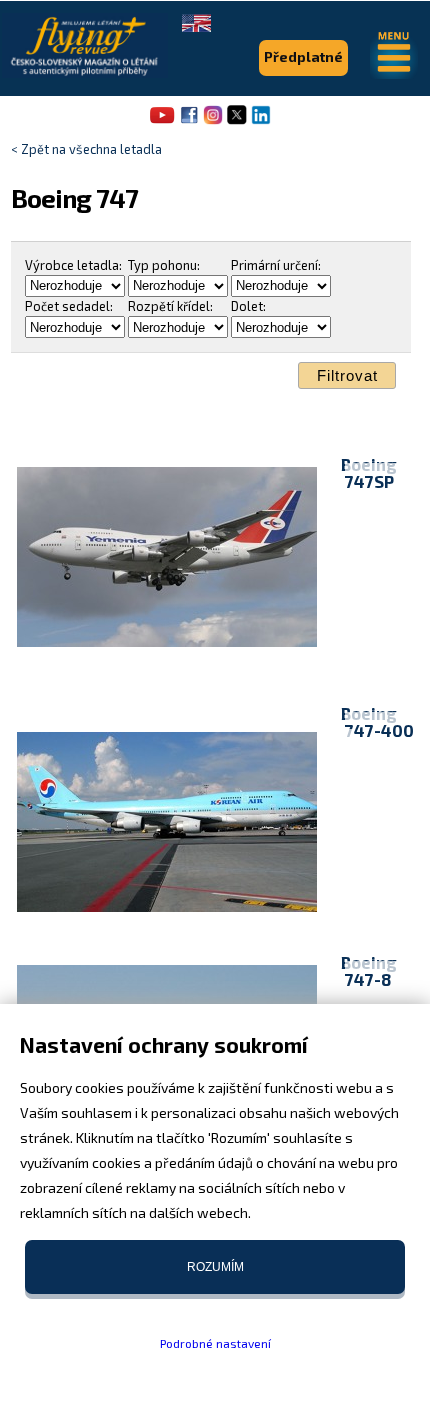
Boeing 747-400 (377, 721)
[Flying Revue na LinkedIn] (261, 122)
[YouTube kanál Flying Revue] (159, 122)
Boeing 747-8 (369, 970)
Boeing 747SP (369, 472)
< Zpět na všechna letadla (86, 149)
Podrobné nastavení (215, 1343)
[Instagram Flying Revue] (213, 122)
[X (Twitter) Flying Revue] (237, 122)
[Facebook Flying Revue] (189, 122)
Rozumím (215, 1267)
